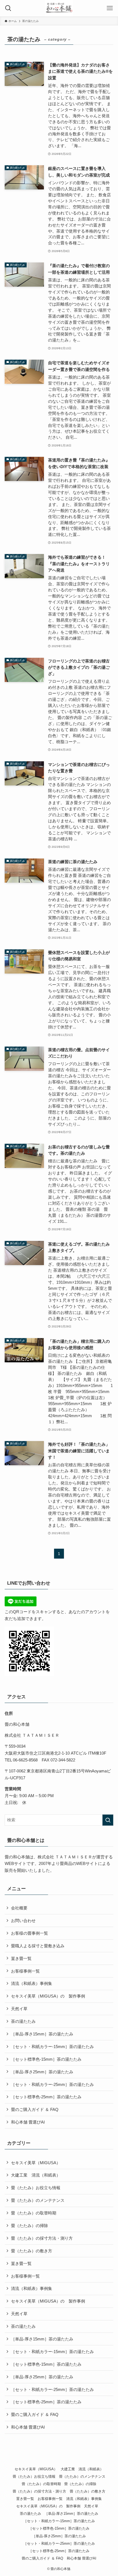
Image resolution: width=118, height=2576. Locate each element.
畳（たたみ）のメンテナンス (38, 2200)
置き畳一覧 (21, 1958)
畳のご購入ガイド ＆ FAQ (35, 2109)
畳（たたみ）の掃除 (29, 2226)
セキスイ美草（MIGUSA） (36, 2163)
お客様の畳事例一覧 (29, 1933)
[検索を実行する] (108, 1820)
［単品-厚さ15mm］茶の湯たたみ (42, 2034)
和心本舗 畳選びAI (28, 2122)
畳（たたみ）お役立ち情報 (36, 2188)
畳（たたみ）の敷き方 (32, 2251)
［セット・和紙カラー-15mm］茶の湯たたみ (52, 2047)
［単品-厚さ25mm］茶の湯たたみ (42, 2072)
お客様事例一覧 (25, 1971)
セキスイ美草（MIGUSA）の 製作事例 (48, 1996)
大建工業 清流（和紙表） (36, 2175)
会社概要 (19, 1908)
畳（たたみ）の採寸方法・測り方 (42, 2238)
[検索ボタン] (8, 8)
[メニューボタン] (110, 8)
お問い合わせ (23, 1921)
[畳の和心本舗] (59, 8)
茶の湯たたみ (23, 2021)
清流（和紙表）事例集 (32, 1983)
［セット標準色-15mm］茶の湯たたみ (46, 2059)
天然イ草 (21, 2009)
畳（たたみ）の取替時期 (34, 2213)
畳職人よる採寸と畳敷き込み (38, 1946)
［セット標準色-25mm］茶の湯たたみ (46, 2097)
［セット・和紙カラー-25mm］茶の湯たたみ (52, 2084)
